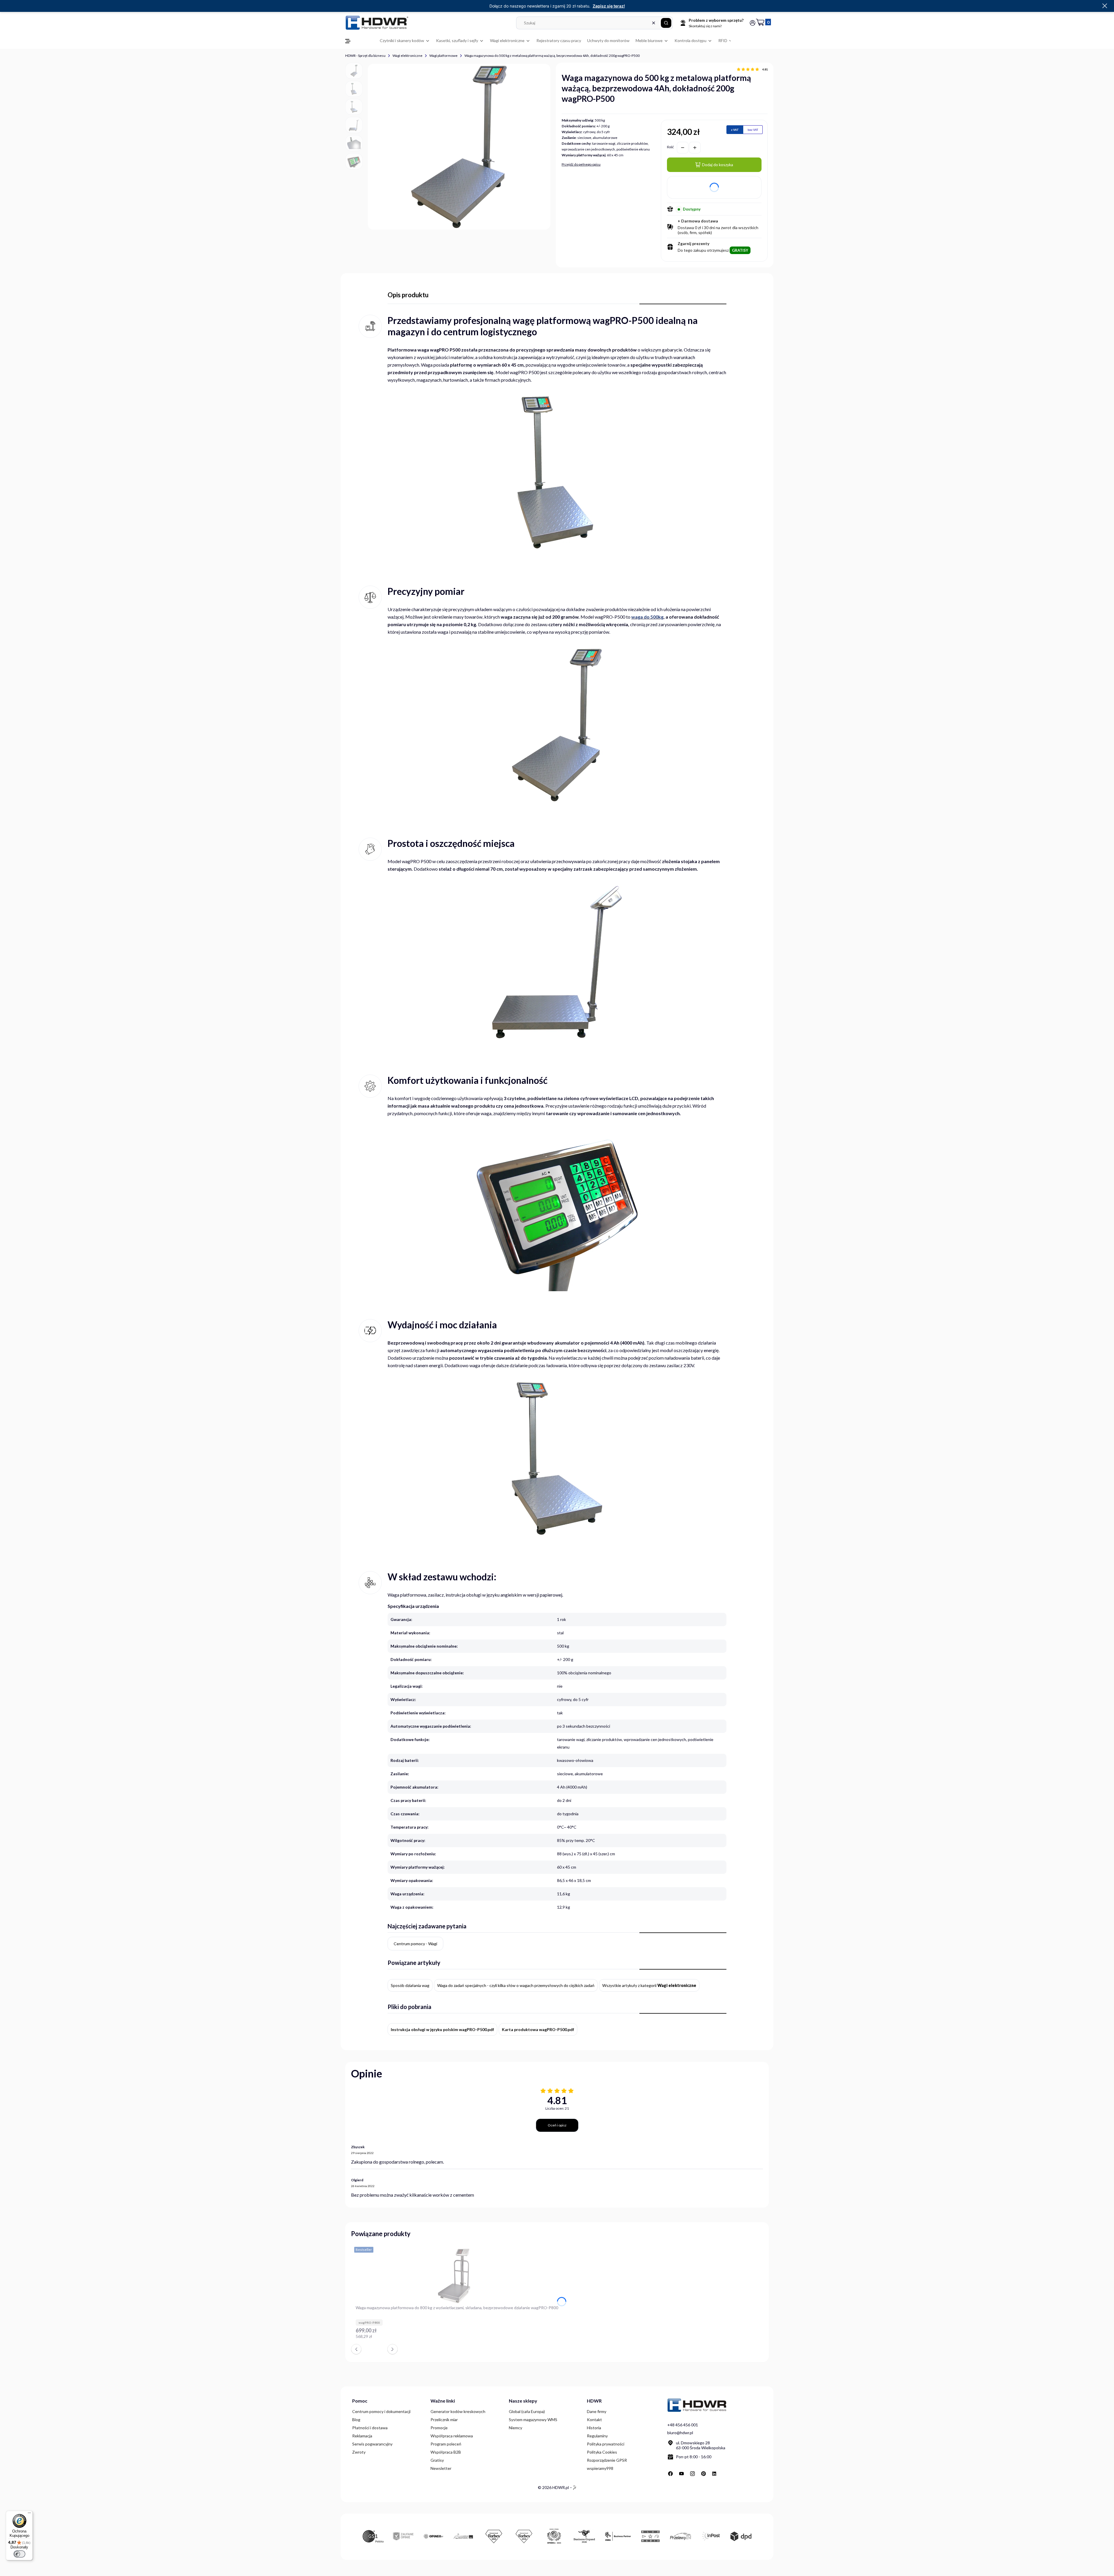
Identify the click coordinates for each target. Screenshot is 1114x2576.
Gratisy (437, 2460)
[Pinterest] (704, 2474)
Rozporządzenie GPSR (607, 2460)
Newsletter (441, 2468)
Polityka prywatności (606, 2444)
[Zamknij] (1105, 6)
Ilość (670, 147)
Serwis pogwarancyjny (372, 2444)
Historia (594, 2428)
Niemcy (516, 2428)
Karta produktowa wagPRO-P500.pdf (538, 2029)
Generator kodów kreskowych (458, 2411)
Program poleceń (446, 2444)
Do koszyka (555, 2339)
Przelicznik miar (444, 2420)
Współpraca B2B (446, 2452)
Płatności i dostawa (370, 2428)
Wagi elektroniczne (407, 56)
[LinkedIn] (715, 2474)
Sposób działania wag (410, 1985)
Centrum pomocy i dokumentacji (381, 2411)
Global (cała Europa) (527, 2411)
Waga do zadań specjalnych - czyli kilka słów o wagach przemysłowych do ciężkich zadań (516, 1985)
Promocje (439, 2428)
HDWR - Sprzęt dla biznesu (365, 56)
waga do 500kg (647, 617)
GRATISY (740, 250)
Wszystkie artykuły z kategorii (649, 1985)
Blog (356, 2420)
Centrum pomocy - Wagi (415, 1944)
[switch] (19, 2554)
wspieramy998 (600, 2468)
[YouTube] (681, 2474)
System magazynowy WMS (533, 2420)
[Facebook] (670, 2474)
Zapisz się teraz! (609, 6)
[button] (666, 23)
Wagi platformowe (443, 56)
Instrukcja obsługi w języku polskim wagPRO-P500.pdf (442, 2029)
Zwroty (359, 2452)
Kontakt (594, 2420)
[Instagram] (692, 2474)
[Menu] (29, 2514)
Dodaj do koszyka (718, 165)
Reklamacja (362, 2436)
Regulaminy (597, 2436)
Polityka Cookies (602, 2452)
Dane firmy (597, 2411)
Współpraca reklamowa (452, 2436)
